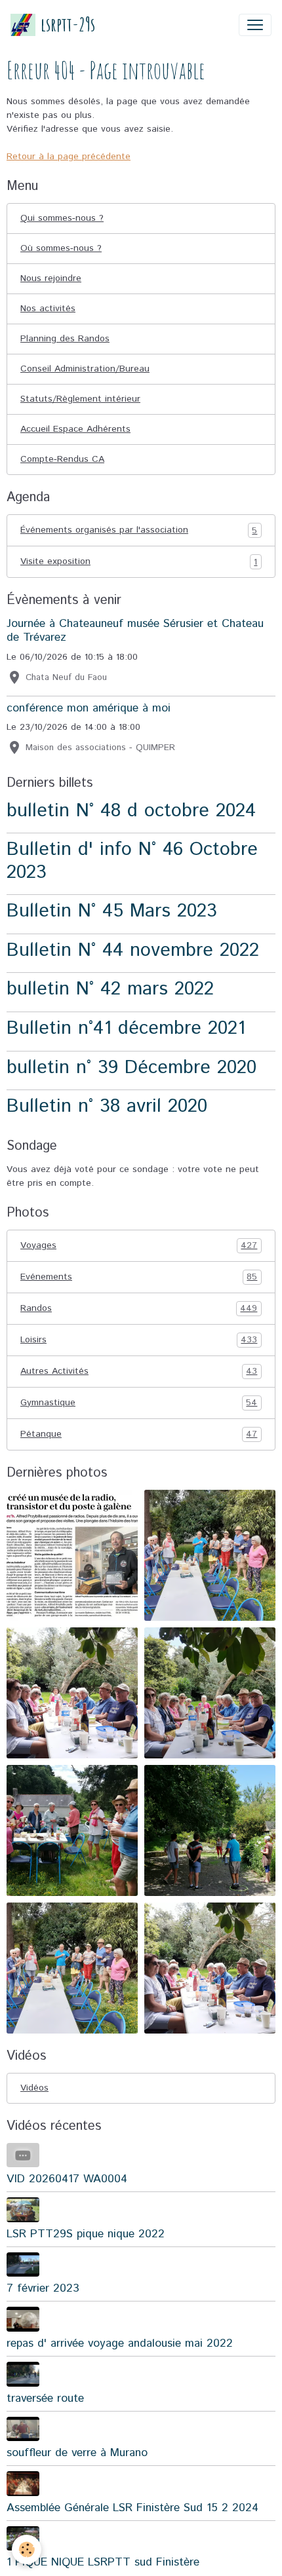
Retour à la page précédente (69, 157)
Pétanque (139, 1434)
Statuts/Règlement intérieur (80, 399)
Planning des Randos (65, 339)
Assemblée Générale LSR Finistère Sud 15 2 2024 (132, 2508)
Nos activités (48, 309)
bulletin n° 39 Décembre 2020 (131, 1068)
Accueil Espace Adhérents (75, 429)
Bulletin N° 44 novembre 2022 (133, 950)
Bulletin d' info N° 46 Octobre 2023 (132, 861)
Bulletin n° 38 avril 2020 (107, 1106)
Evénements (139, 1277)
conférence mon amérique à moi (89, 708)
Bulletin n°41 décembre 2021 (126, 1028)
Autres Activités (139, 1372)
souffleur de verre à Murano (77, 2453)
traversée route (45, 2398)
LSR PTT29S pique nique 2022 (86, 2234)
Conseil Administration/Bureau (85, 369)
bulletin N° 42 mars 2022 (110, 989)
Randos (139, 1309)
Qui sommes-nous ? (62, 218)
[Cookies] (27, 2549)
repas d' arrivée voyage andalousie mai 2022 (120, 2343)
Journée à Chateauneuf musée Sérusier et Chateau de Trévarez (135, 631)
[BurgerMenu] (255, 25)
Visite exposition (139, 562)
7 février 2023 (43, 2288)
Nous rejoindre (51, 278)
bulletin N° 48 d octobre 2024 (131, 811)
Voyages (139, 1246)
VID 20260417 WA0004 (67, 2179)
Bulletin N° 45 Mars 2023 (112, 911)
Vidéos (34, 2088)
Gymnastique (139, 1403)
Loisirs (139, 1340)
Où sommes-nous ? (61, 248)
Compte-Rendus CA (62, 459)
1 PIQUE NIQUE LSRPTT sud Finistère (103, 2562)
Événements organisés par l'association (139, 530)
